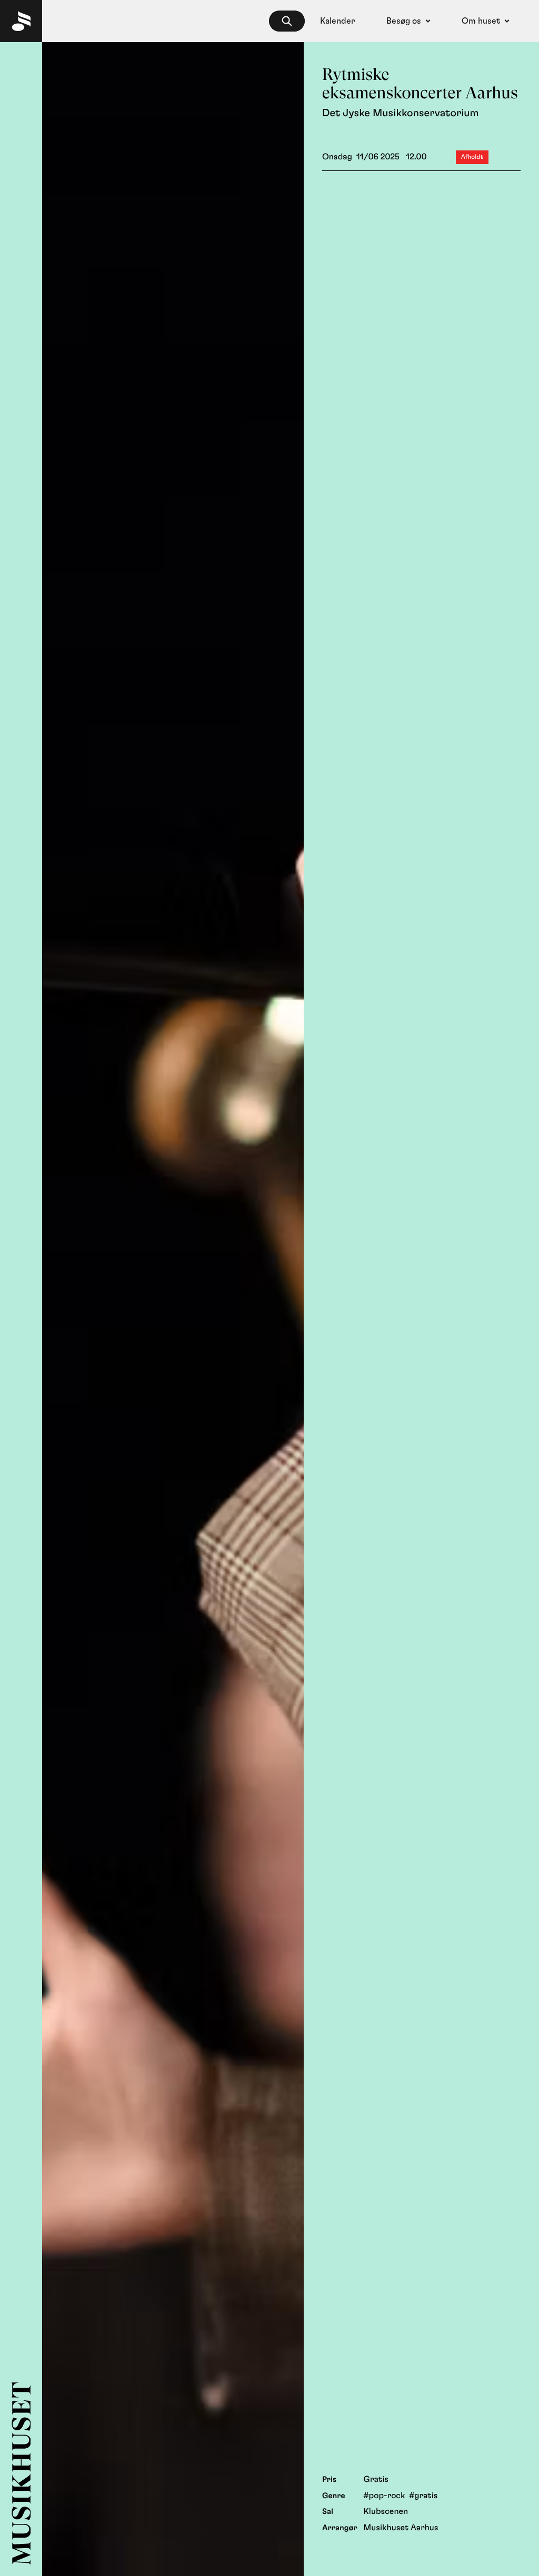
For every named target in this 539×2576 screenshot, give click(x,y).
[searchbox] (287, 21)
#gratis (423, 2496)
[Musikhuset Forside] (21, 21)
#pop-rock (385, 2496)
